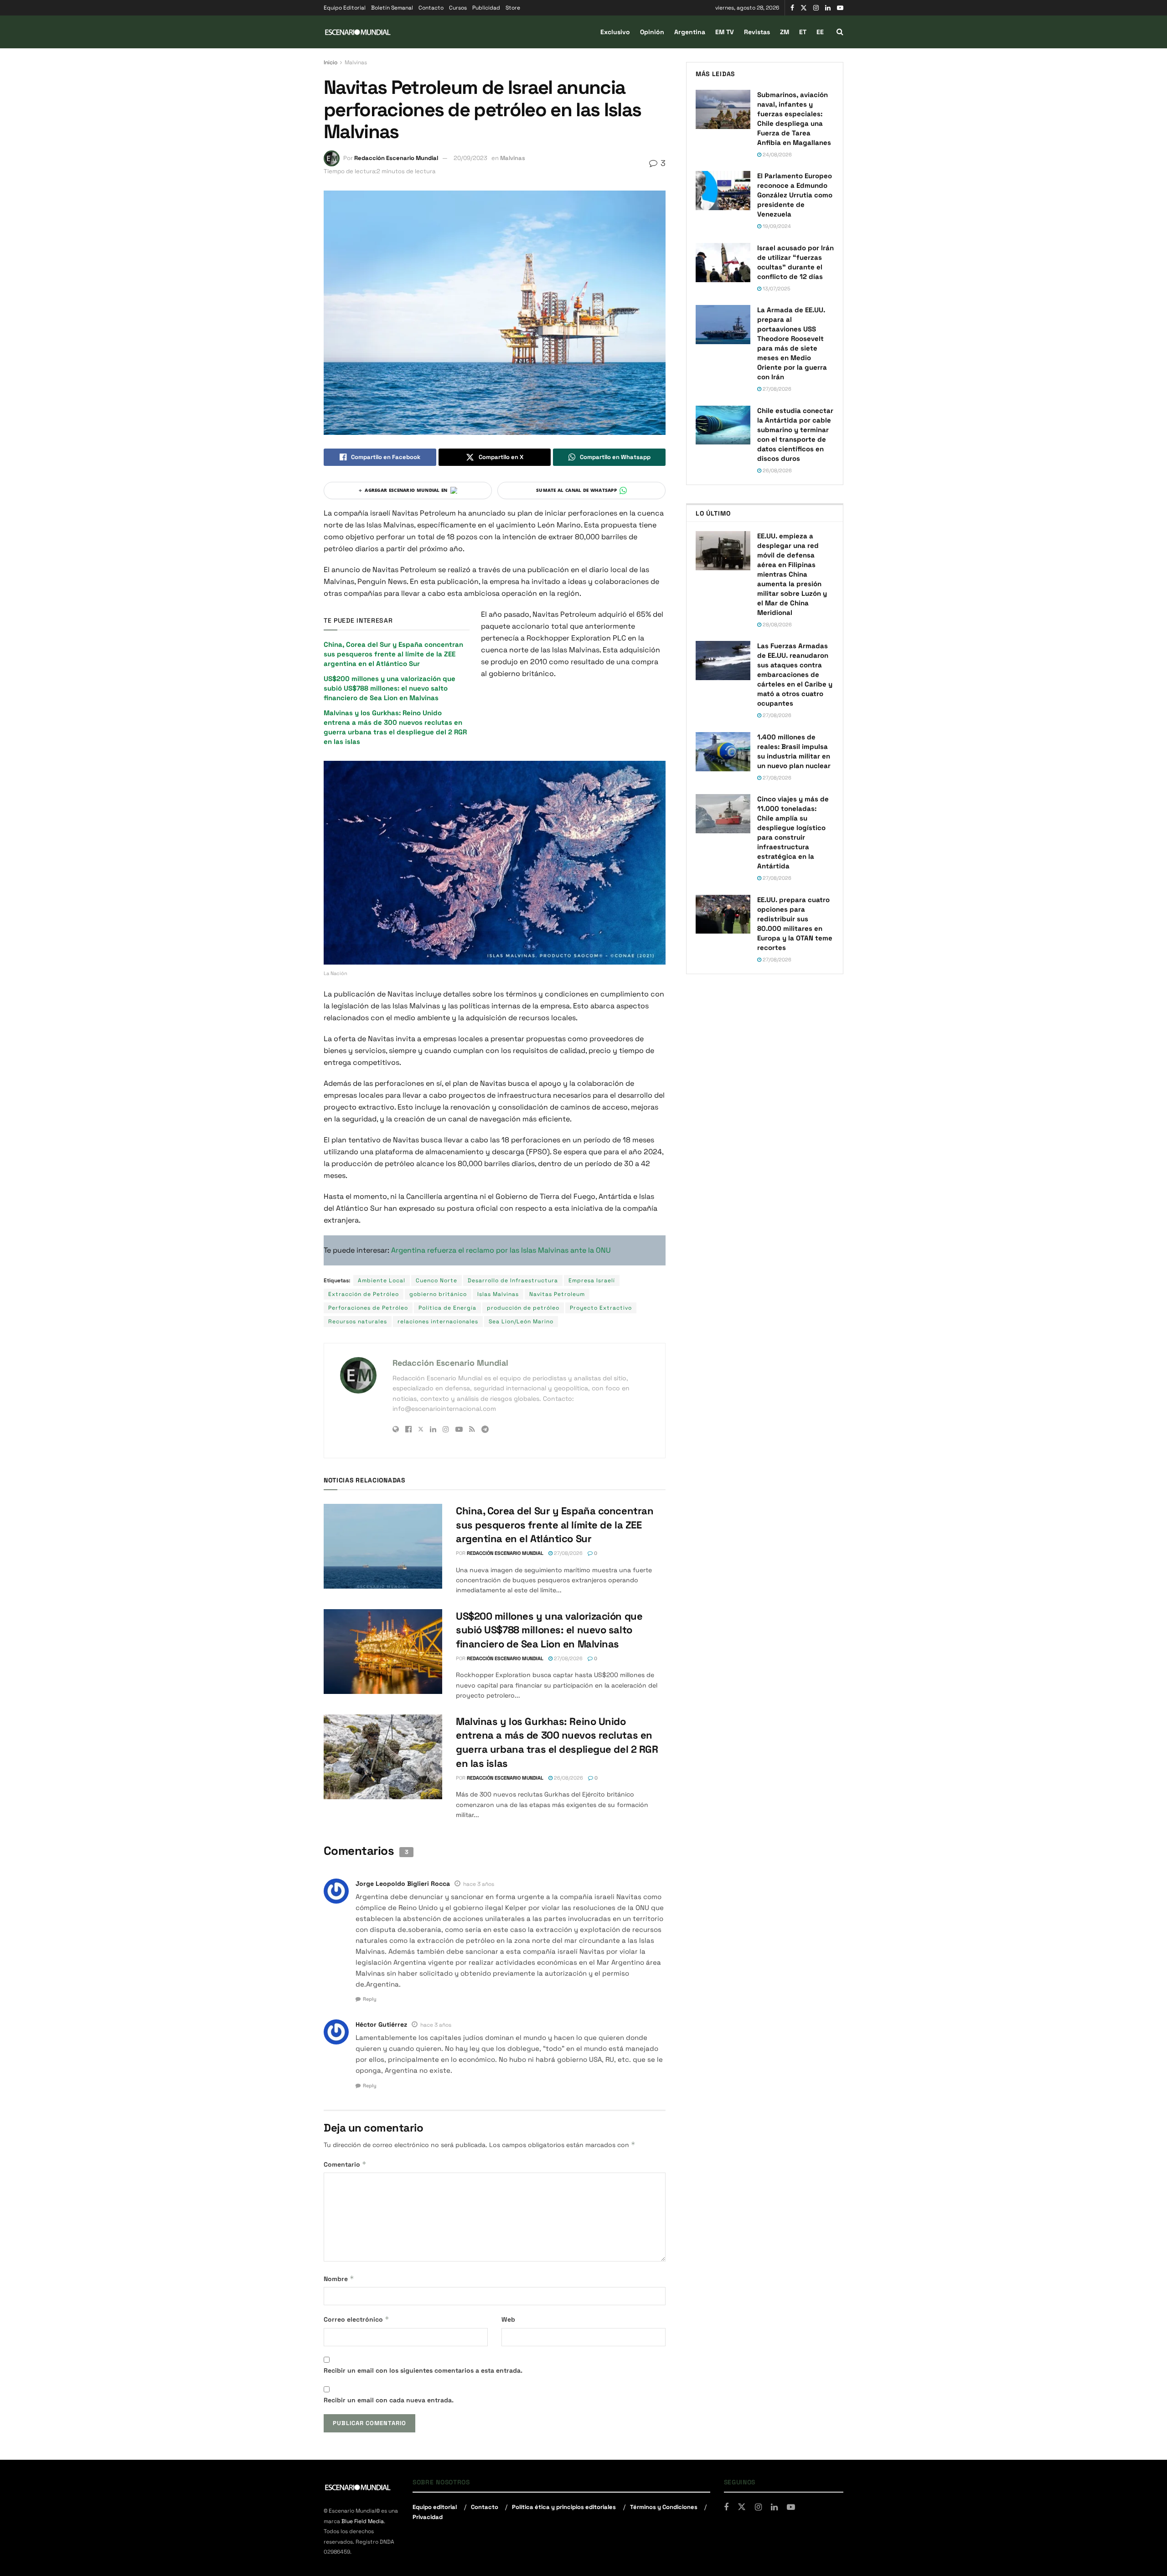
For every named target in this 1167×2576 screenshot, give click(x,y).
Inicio (330, 62)
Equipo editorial (435, 2507)
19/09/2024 (776, 226)
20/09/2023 (470, 158)
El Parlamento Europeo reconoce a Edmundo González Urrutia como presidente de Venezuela (795, 195)
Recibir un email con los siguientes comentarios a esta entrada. (423, 2370)
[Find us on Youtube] (840, 8)
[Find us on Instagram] (816, 8)
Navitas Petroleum (557, 1294)
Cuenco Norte (436, 1280)
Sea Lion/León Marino (521, 1322)
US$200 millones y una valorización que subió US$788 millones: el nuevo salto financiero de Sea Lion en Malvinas (390, 688)
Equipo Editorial (345, 8)
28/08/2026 (777, 625)
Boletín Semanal (392, 8)
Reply (370, 1999)
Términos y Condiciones (664, 2507)
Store (513, 8)
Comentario (345, 2164)
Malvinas (356, 62)
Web (508, 2319)
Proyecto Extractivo (601, 1308)
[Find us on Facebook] (792, 8)
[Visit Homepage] (358, 32)
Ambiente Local (382, 1280)
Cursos (458, 8)
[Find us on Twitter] (804, 8)
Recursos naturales (358, 1322)
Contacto (431, 8)
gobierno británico (438, 1294)
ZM (785, 32)
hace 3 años (479, 1884)
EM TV (725, 32)
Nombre (339, 2279)
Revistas (757, 32)
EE (820, 32)
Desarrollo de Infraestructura (513, 1280)
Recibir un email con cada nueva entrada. (389, 2400)
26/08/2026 (568, 1778)
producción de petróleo (523, 1308)
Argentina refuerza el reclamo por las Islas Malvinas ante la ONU (501, 1250)
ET (803, 32)
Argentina (690, 32)
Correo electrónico (356, 2319)
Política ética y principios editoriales (564, 2507)
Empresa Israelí (592, 1280)
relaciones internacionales (438, 1322)
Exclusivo (615, 32)
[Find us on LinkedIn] (828, 8)
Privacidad (428, 2517)
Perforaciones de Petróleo (368, 1308)
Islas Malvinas (498, 1294)
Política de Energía (447, 1308)
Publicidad (486, 8)
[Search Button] (840, 32)
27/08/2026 (568, 1553)
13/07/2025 (776, 289)
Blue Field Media (363, 2521)
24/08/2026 (777, 155)
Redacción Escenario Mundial (396, 158)
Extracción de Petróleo (364, 1294)
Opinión (652, 32)
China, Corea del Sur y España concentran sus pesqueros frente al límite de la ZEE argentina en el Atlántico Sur (393, 654)
